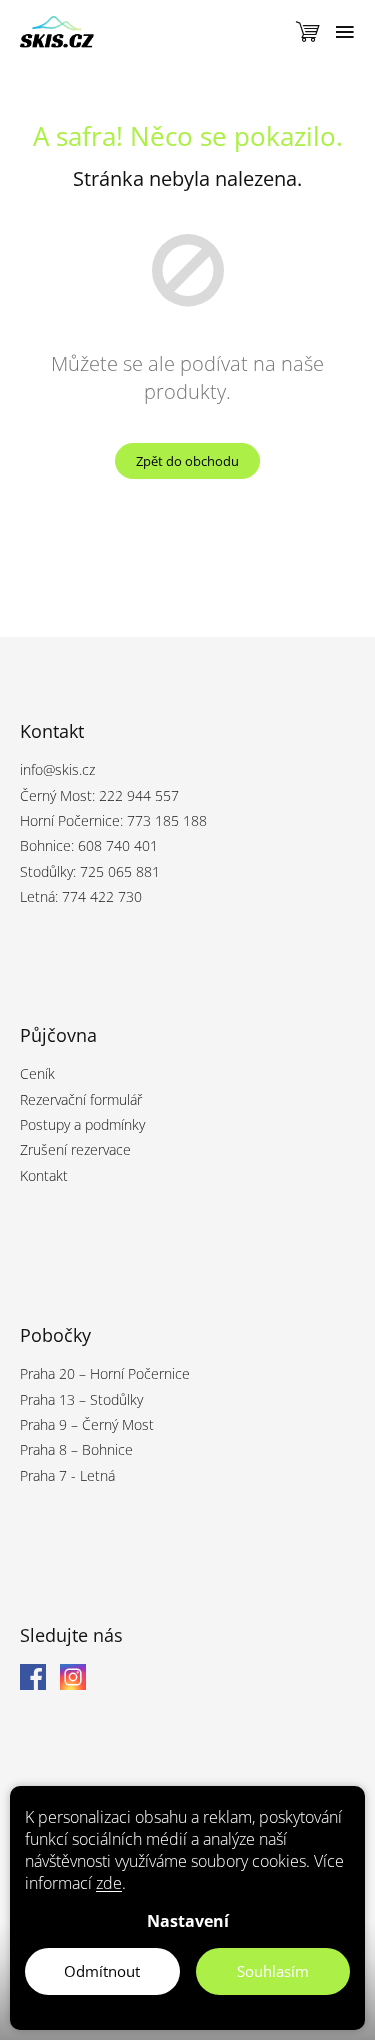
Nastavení (188, 1921)
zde (109, 1883)
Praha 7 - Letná (67, 1475)
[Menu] (345, 32)
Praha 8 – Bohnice (76, 1449)
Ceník (37, 1073)
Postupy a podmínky (82, 1124)
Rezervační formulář (81, 1099)
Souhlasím (273, 1971)
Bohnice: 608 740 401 (89, 845)
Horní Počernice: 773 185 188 (113, 820)
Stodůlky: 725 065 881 (90, 871)
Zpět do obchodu (187, 461)
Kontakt (44, 1175)
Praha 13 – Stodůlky (81, 1399)
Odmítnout (102, 1971)
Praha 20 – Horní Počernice (105, 1373)
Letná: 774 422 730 (81, 896)
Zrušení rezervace (75, 1149)
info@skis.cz (57, 769)
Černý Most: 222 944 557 (99, 795)
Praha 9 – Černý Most (87, 1424)
